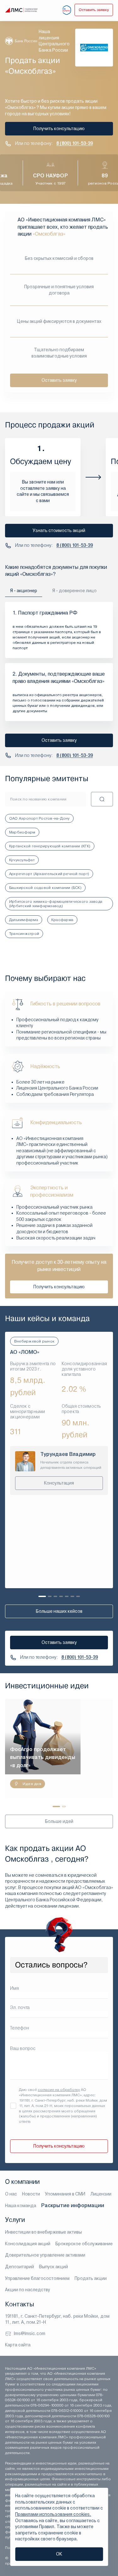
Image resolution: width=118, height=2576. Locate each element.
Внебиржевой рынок (34, 1341)
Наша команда (21, 2206)
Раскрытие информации (73, 2205)
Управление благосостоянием (37, 2278)
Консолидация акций (28, 2244)
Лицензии (101, 2194)
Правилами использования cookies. (53, 2514)
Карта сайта (18, 2345)
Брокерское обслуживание (84, 2244)
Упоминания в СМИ (65, 2194)
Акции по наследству (28, 2290)
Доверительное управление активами (45, 2255)
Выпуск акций (53, 2267)
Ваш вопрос (23, 2048)
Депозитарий (20, 2267)
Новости (31, 2194)
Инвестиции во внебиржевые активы (43, 2232)
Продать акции (91, 2278)
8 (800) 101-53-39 (75, 143)
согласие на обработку (59, 2090)
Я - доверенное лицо (74, 591)
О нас (11, 2194)
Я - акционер (24, 591)
